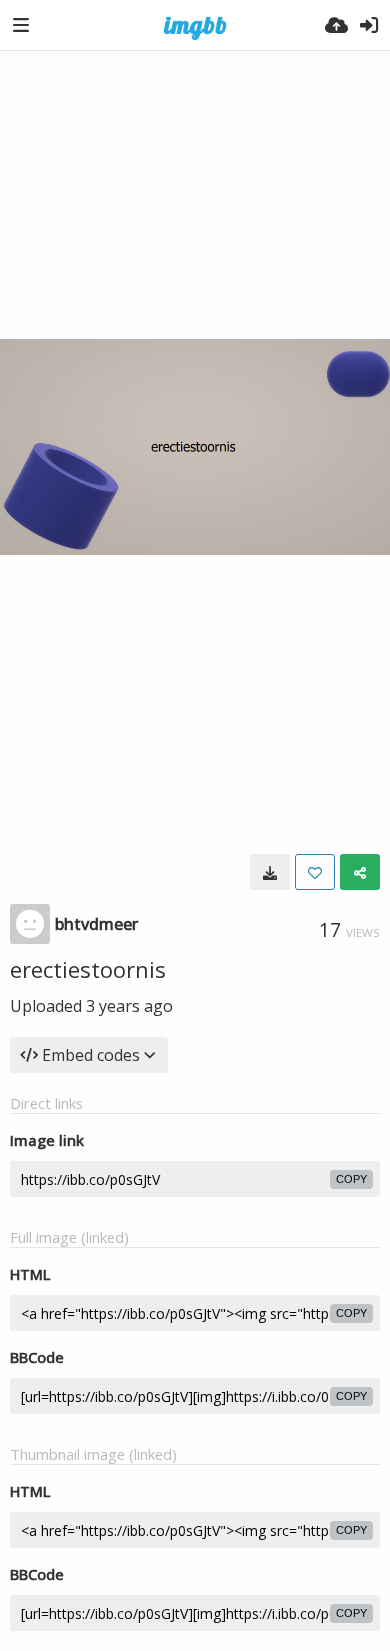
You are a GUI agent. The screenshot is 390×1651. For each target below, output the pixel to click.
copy (351, 1179)
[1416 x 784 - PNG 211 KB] (270, 872)
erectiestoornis (88, 969)
